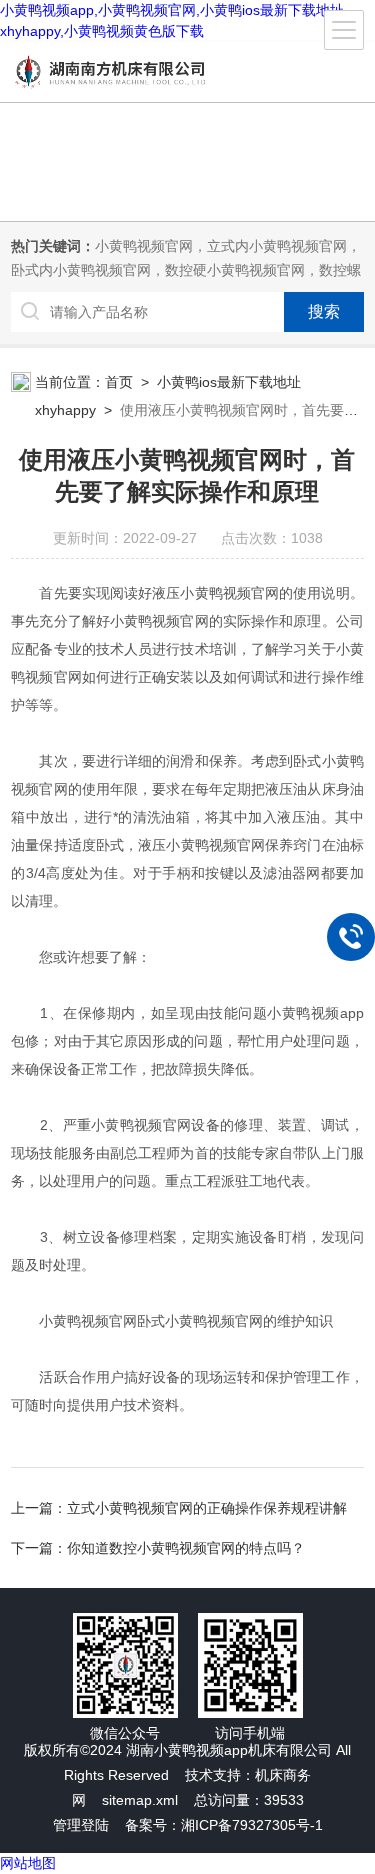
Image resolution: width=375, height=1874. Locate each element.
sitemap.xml (140, 1800)
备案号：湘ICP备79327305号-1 (224, 1825)
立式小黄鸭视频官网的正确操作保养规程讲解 (207, 1508)
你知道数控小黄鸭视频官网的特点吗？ (186, 1548)
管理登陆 (81, 1825)
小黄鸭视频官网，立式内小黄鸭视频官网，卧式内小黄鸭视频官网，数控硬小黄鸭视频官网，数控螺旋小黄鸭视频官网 (186, 270)
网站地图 (28, 1863)
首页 (119, 382)
